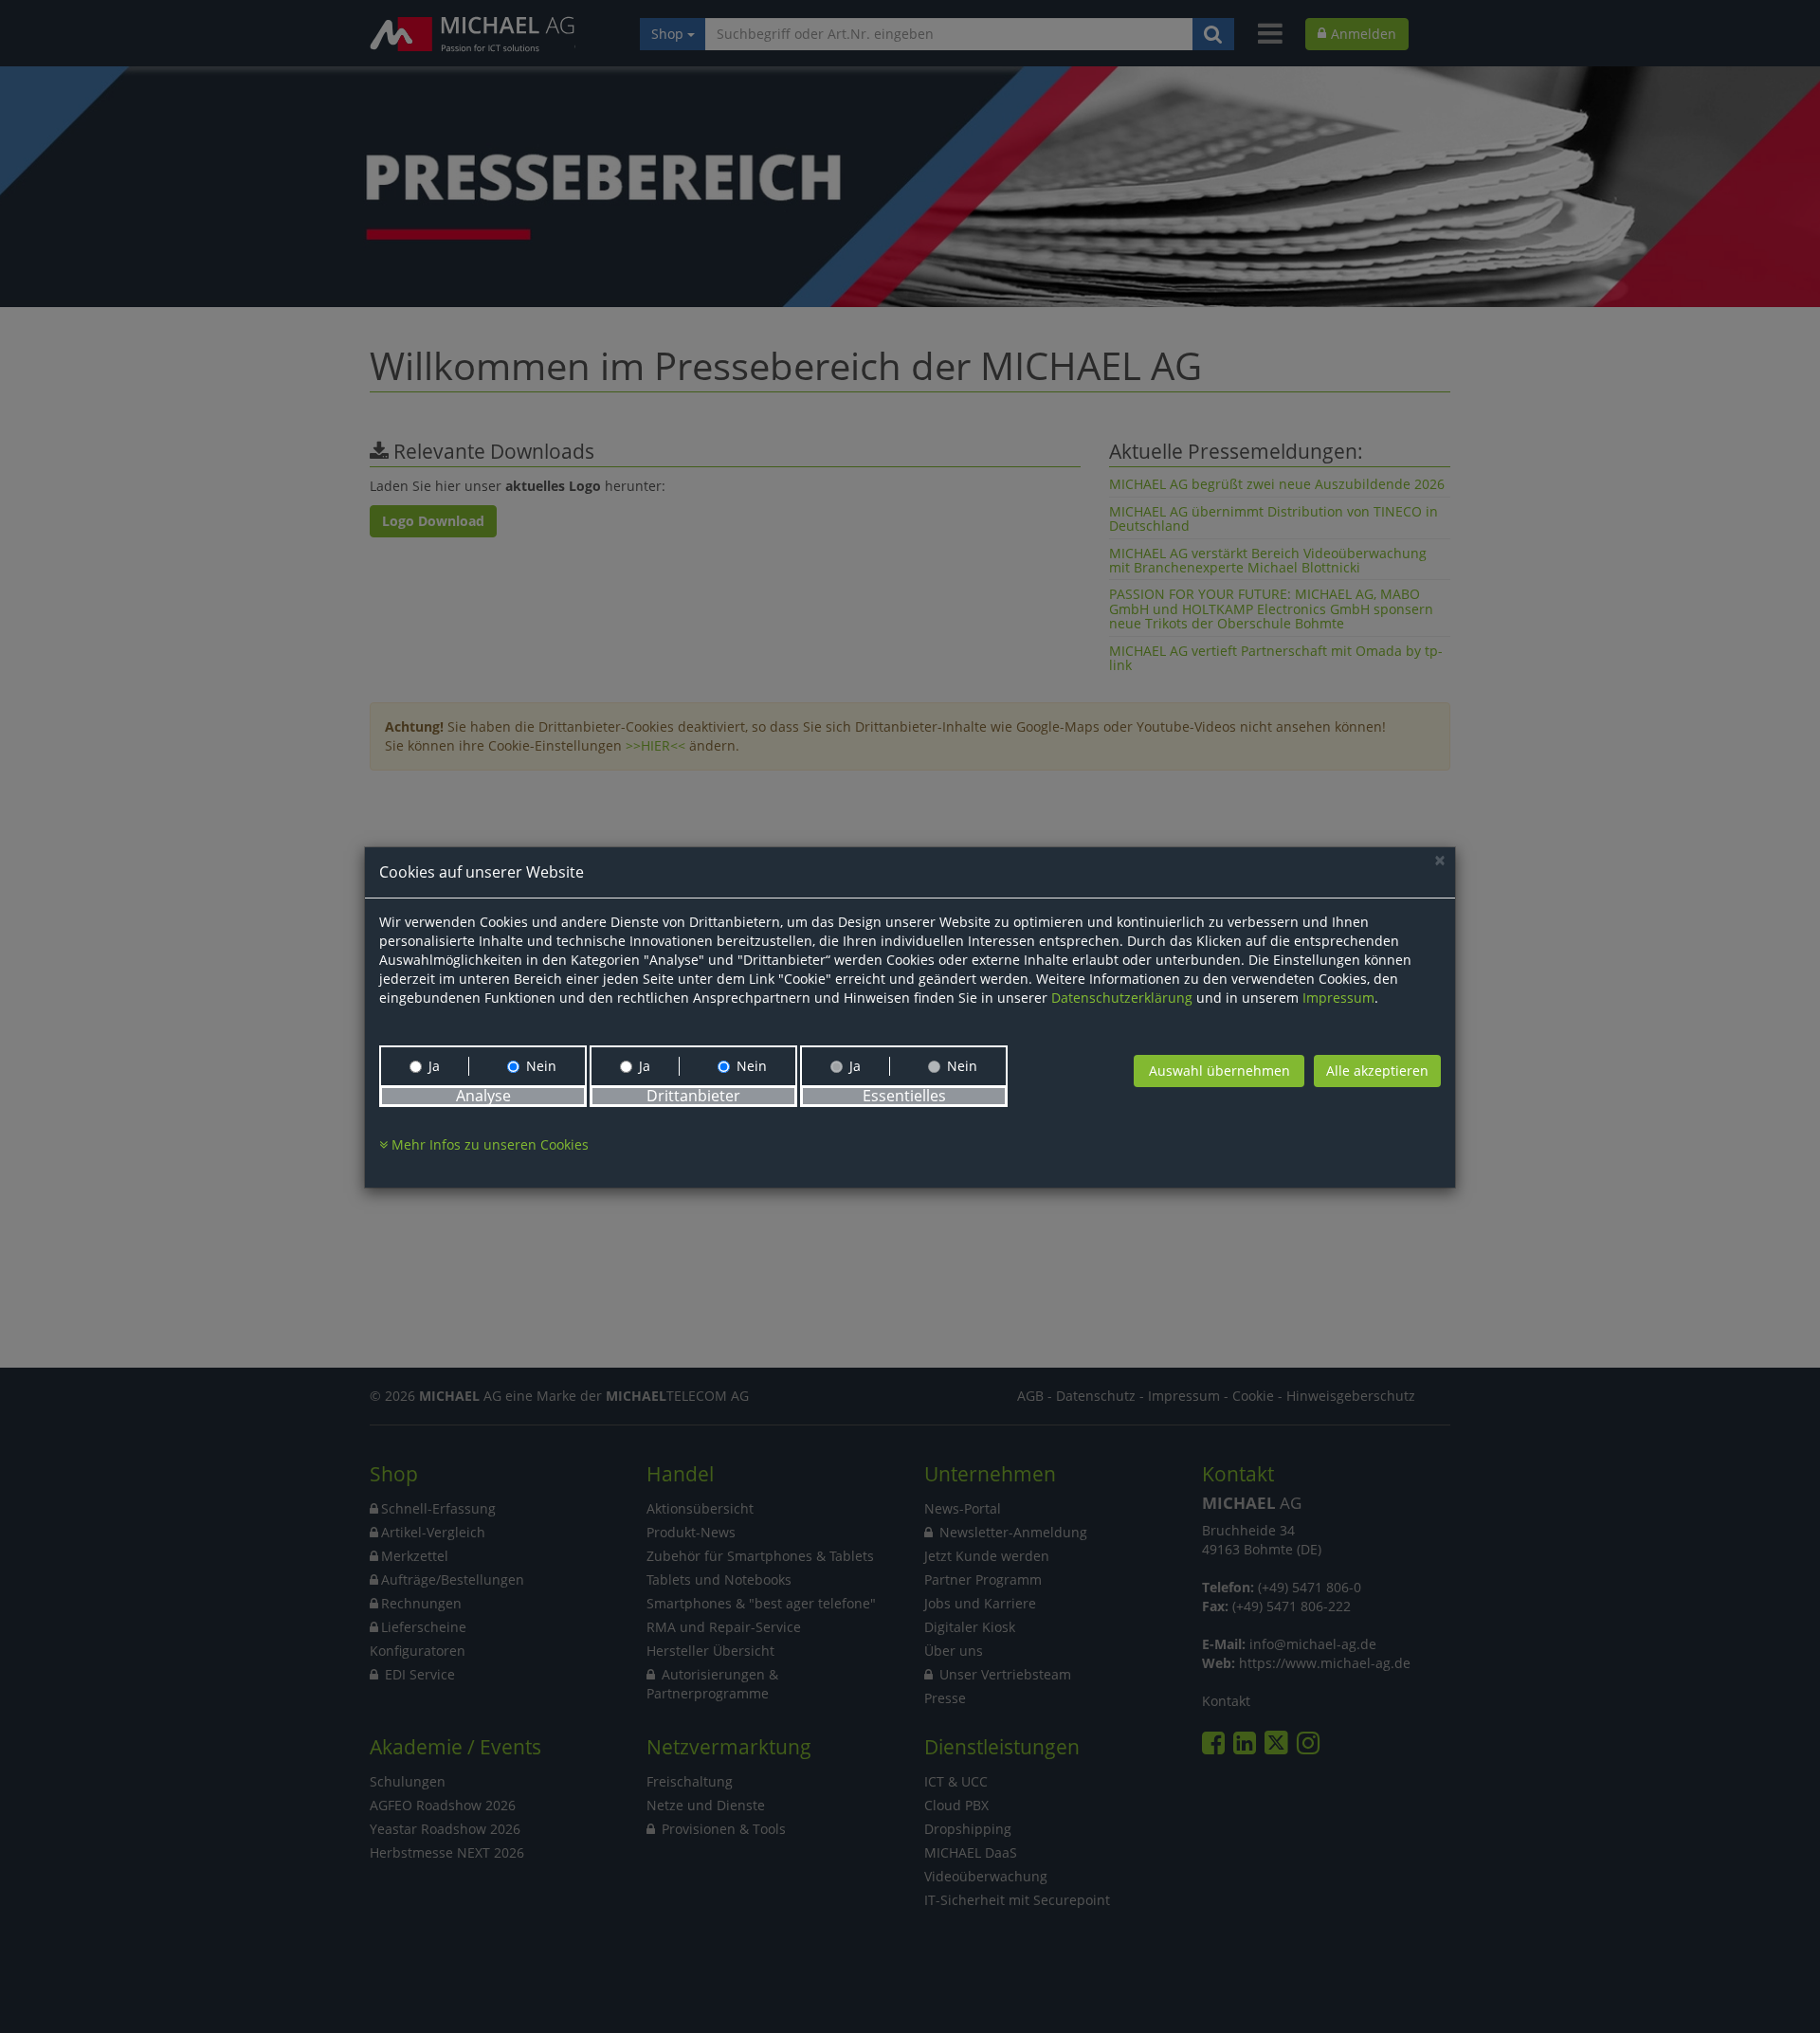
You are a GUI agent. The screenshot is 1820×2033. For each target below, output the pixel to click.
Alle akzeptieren (1377, 1071)
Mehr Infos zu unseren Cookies (488, 1144)
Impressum (1338, 998)
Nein (541, 1066)
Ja (434, 1066)
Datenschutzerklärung (1122, 998)
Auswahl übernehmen (1219, 1071)
